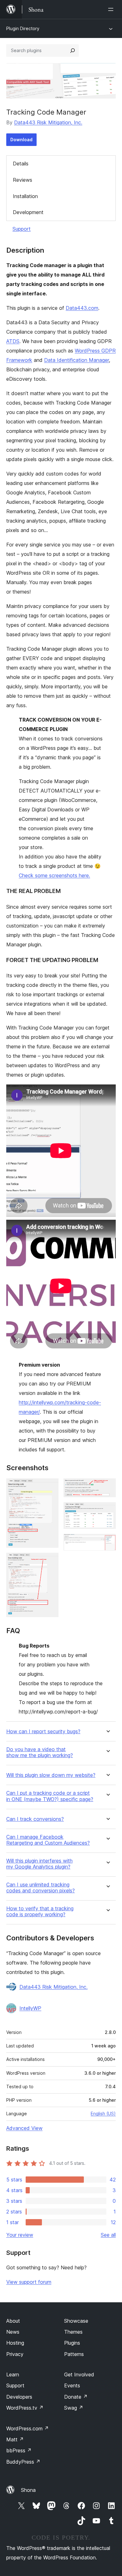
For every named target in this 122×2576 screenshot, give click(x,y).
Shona (28, 2490)
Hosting (15, 2343)
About (13, 2321)
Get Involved (79, 2374)
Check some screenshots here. (54, 875)
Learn (13, 2374)
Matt (15, 2439)
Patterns (74, 2354)
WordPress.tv (25, 2408)
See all (108, 2235)
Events (72, 2385)
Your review (20, 2235)
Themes (73, 2332)
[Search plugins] (73, 51)
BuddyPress (23, 2462)
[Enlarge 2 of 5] (50, 1561)
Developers (19, 2397)
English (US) (103, 2114)
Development (28, 212)
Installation (25, 196)
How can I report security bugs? (43, 1732)
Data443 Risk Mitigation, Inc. (48, 122)
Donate (76, 2397)
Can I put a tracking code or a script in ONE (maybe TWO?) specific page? (50, 1796)
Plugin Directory (23, 28)
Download (21, 140)
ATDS (13, 341)
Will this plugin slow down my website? (51, 1775)
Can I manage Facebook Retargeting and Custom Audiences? (48, 1840)
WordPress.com (28, 2428)
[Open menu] (112, 9)
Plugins (72, 2343)
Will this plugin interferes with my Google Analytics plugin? (39, 1864)
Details (21, 164)
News (13, 2332)
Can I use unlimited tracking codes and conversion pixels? (41, 1888)
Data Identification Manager (76, 360)
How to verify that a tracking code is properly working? (40, 1912)
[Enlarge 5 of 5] (107, 1542)
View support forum (29, 2282)
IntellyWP (30, 2008)
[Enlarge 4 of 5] (107, 1511)
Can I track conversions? (35, 1819)
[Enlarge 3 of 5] (107, 1487)
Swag (74, 2408)
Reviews (23, 180)
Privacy (15, 2354)
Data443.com (82, 308)
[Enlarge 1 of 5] (50, 1487)
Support (22, 229)
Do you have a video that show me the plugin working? (40, 1752)
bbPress (19, 2450)
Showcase (76, 2321)
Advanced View (24, 2128)
